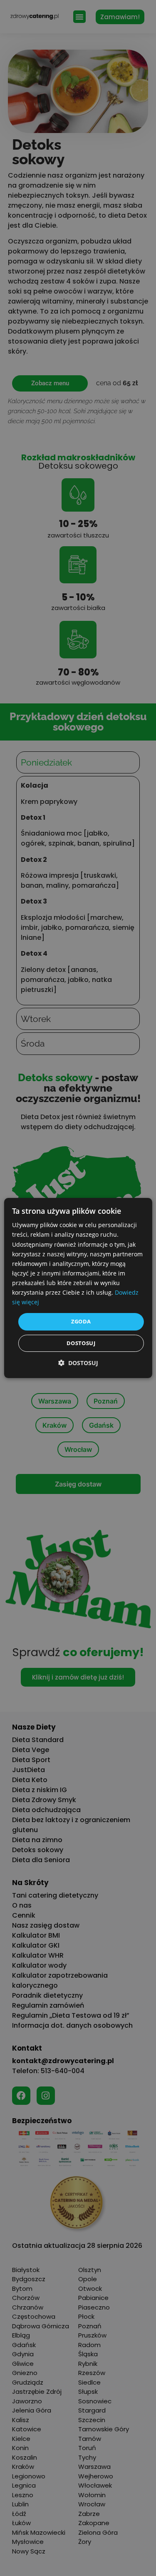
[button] (78, 1363)
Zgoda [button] (81, 1321)
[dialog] (78, 1288)
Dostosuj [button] (81, 1343)
